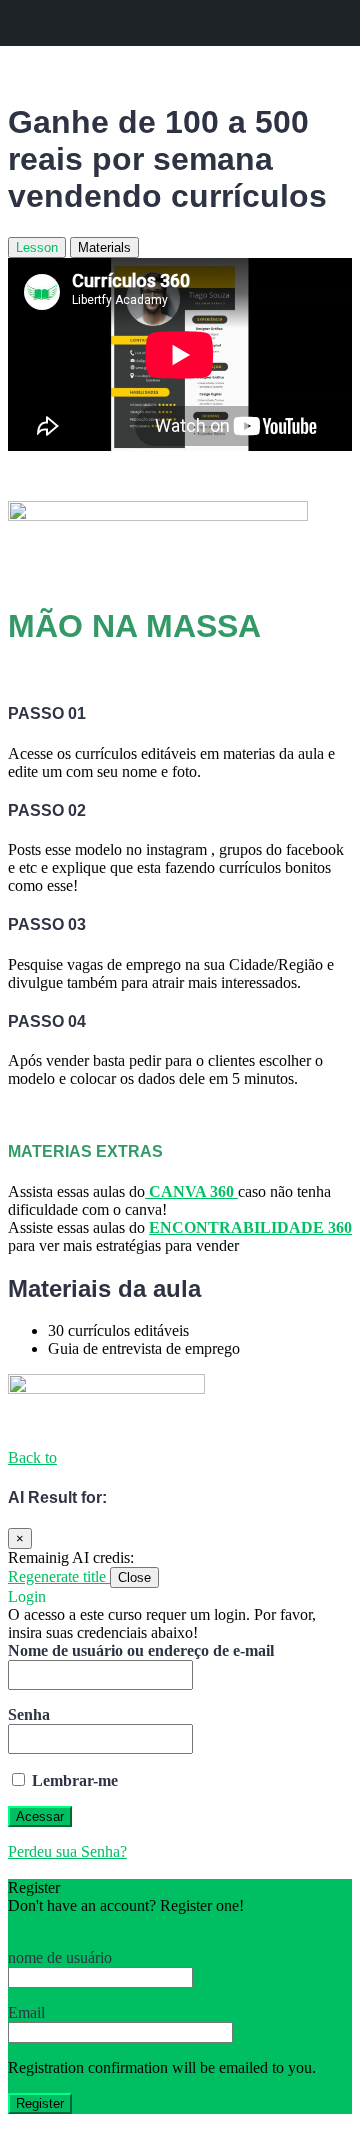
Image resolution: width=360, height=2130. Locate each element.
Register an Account (72, 1923)
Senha (29, 1714)
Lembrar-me (73, 1780)
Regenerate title (59, 1576)
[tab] (37, 247)
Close (134, 1577)
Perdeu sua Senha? (67, 1851)
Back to (32, 1457)
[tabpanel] (180, 756)
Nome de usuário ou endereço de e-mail (141, 1650)
